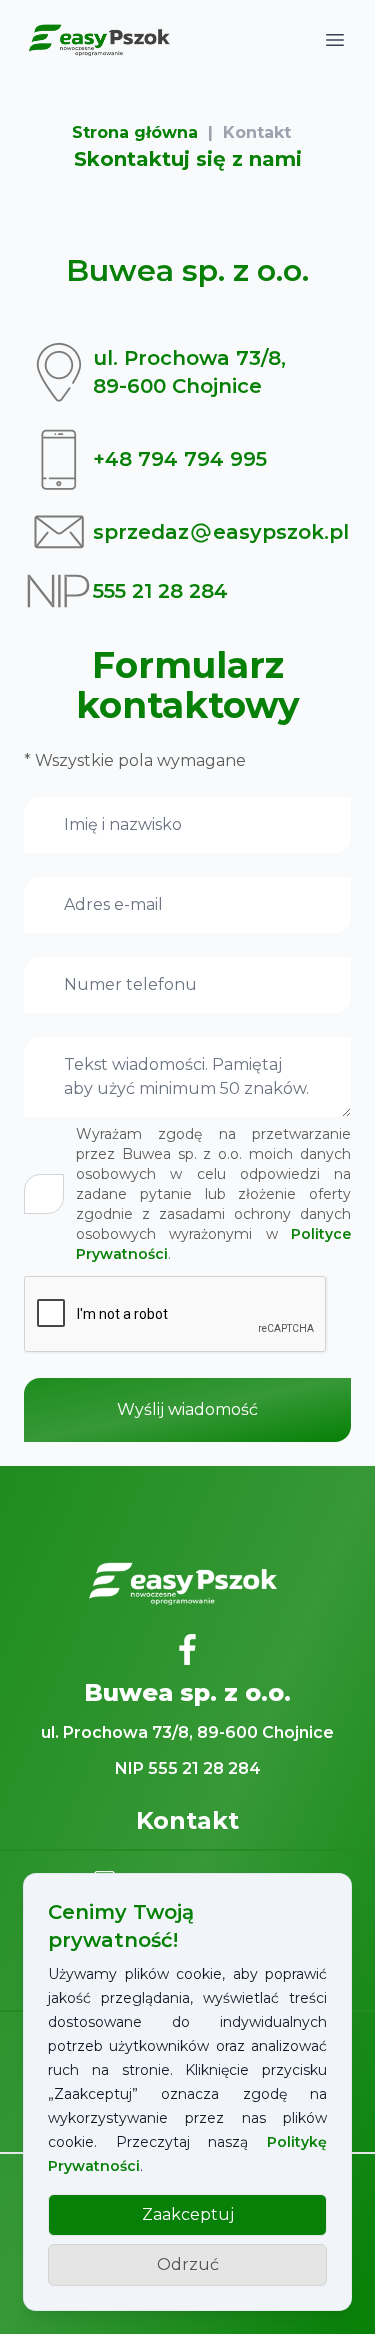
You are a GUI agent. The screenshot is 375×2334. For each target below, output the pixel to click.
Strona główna (135, 132)
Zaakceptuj (188, 2214)
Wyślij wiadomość (187, 1409)
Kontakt (257, 132)
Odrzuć (188, 2264)
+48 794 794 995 (180, 459)
